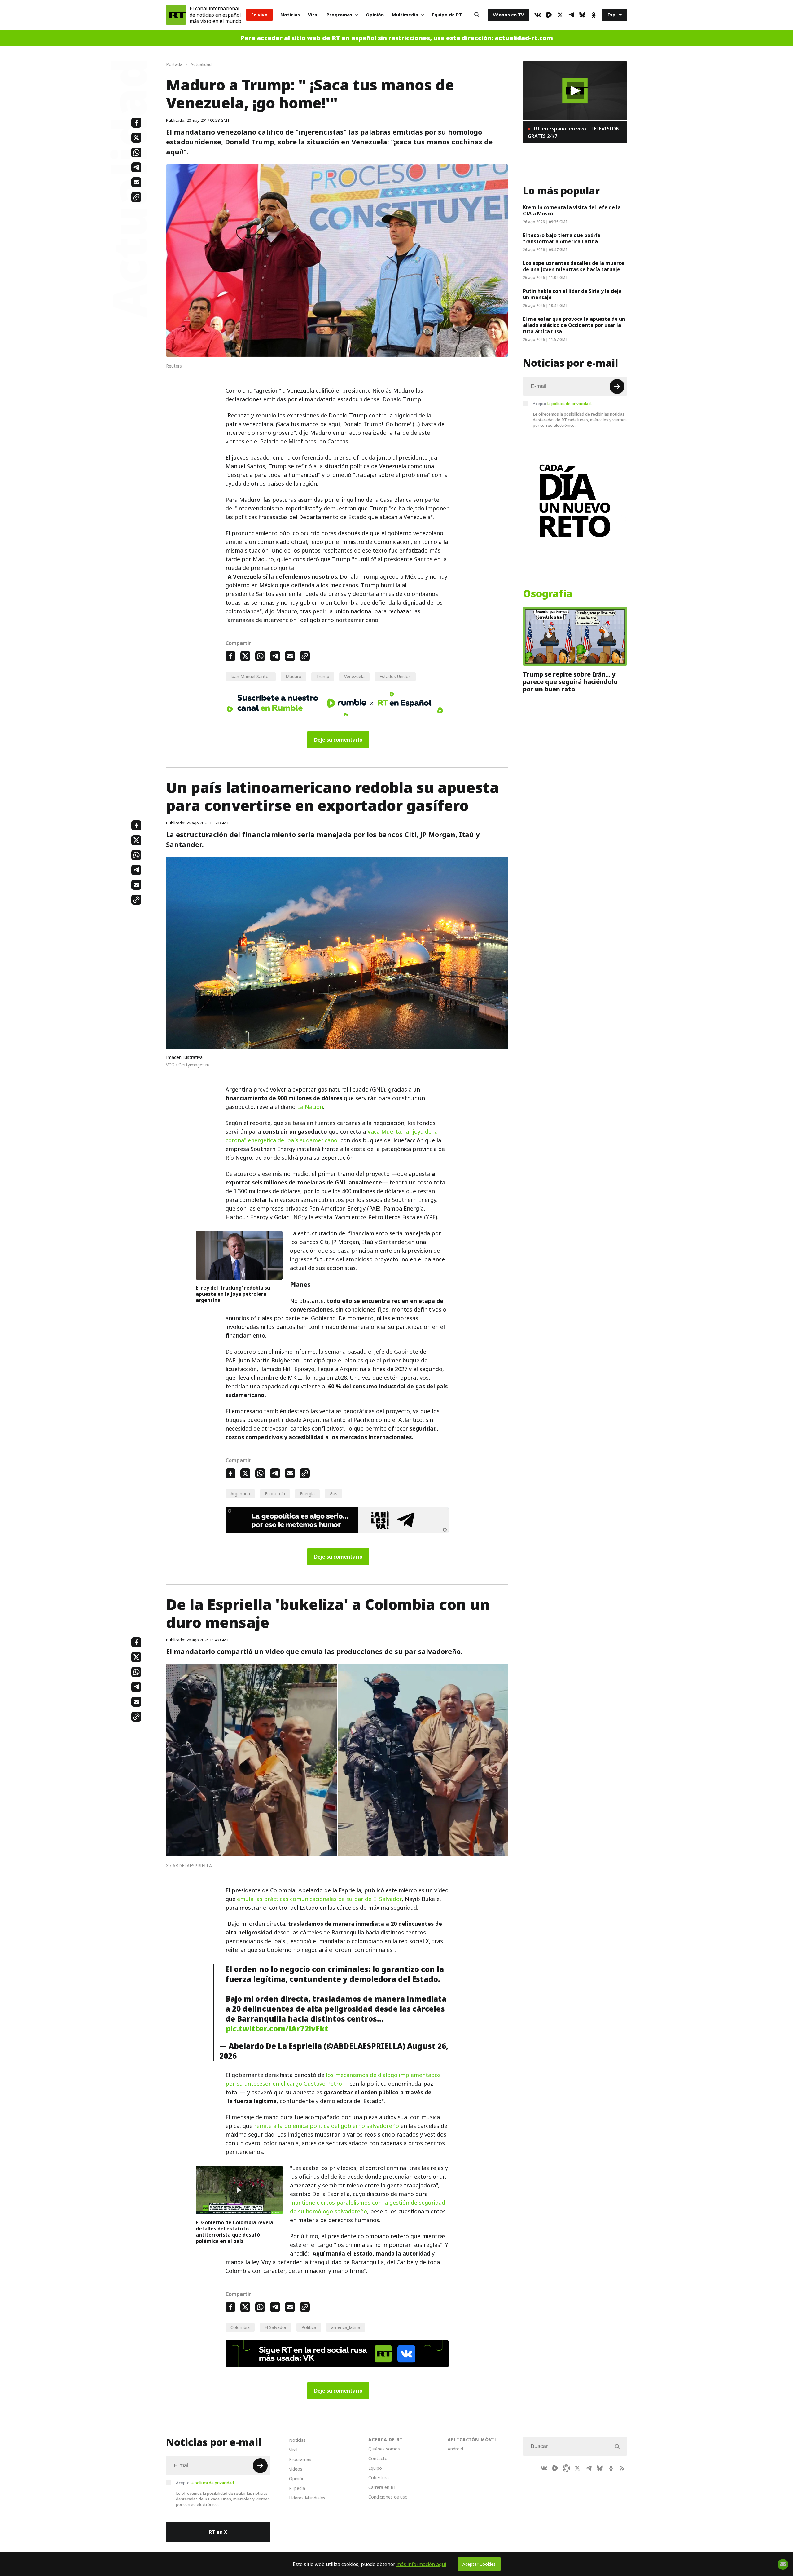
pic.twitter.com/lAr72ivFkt (277, 2029)
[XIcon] (560, 15)
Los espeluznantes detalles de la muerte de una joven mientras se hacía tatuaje (574, 266)
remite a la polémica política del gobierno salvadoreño (326, 2126)
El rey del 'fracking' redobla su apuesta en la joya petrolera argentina (233, 1294)
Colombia (240, 2327)
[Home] (176, 15)
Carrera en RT (382, 2487)
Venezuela (354, 676)
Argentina (240, 1494)
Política (309, 2327)
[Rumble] (549, 15)
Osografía (548, 594)
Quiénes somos (384, 2449)
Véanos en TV (508, 15)
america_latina (346, 2327)
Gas (333, 1494)
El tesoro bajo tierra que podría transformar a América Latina (562, 238)
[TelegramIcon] (571, 15)
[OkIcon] (594, 15)
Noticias (290, 15)
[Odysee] (566, 2468)
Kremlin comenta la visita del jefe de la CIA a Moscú (572, 210)
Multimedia (405, 15)
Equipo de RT (447, 15)
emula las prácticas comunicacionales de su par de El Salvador (319, 1899)
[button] (575, 91)
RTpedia (297, 2488)
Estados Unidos (395, 676)
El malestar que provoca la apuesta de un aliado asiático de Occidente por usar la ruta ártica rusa (574, 325)
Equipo (375, 2468)
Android (455, 2449)
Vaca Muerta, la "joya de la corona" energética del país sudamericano (332, 1136)
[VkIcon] (538, 15)
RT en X (218, 2532)
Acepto (562, 404)
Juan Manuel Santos (251, 676)
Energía (307, 1494)
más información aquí (421, 2564)
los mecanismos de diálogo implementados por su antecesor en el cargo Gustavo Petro (333, 2079)
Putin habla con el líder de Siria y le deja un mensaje (572, 294)
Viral (313, 15)
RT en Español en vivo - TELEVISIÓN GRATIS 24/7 (574, 132)
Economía (275, 1494)
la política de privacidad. (570, 404)
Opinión (375, 15)
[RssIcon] (622, 2468)
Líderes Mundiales (307, 2498)
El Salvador (276, 2327)
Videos (296, 2469)
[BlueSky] (582, 15)
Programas (339, 15)
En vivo (259, 15)
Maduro (294, 676)
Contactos (379, 2458)
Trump (323, 676)
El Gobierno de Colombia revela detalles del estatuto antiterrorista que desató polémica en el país (234, 2232)
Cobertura (379, 2478)
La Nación (310, 1107)
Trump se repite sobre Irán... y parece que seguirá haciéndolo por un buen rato (570, 682)
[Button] (477, 15)
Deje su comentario (338, 740)
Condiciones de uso (388, 2497)
